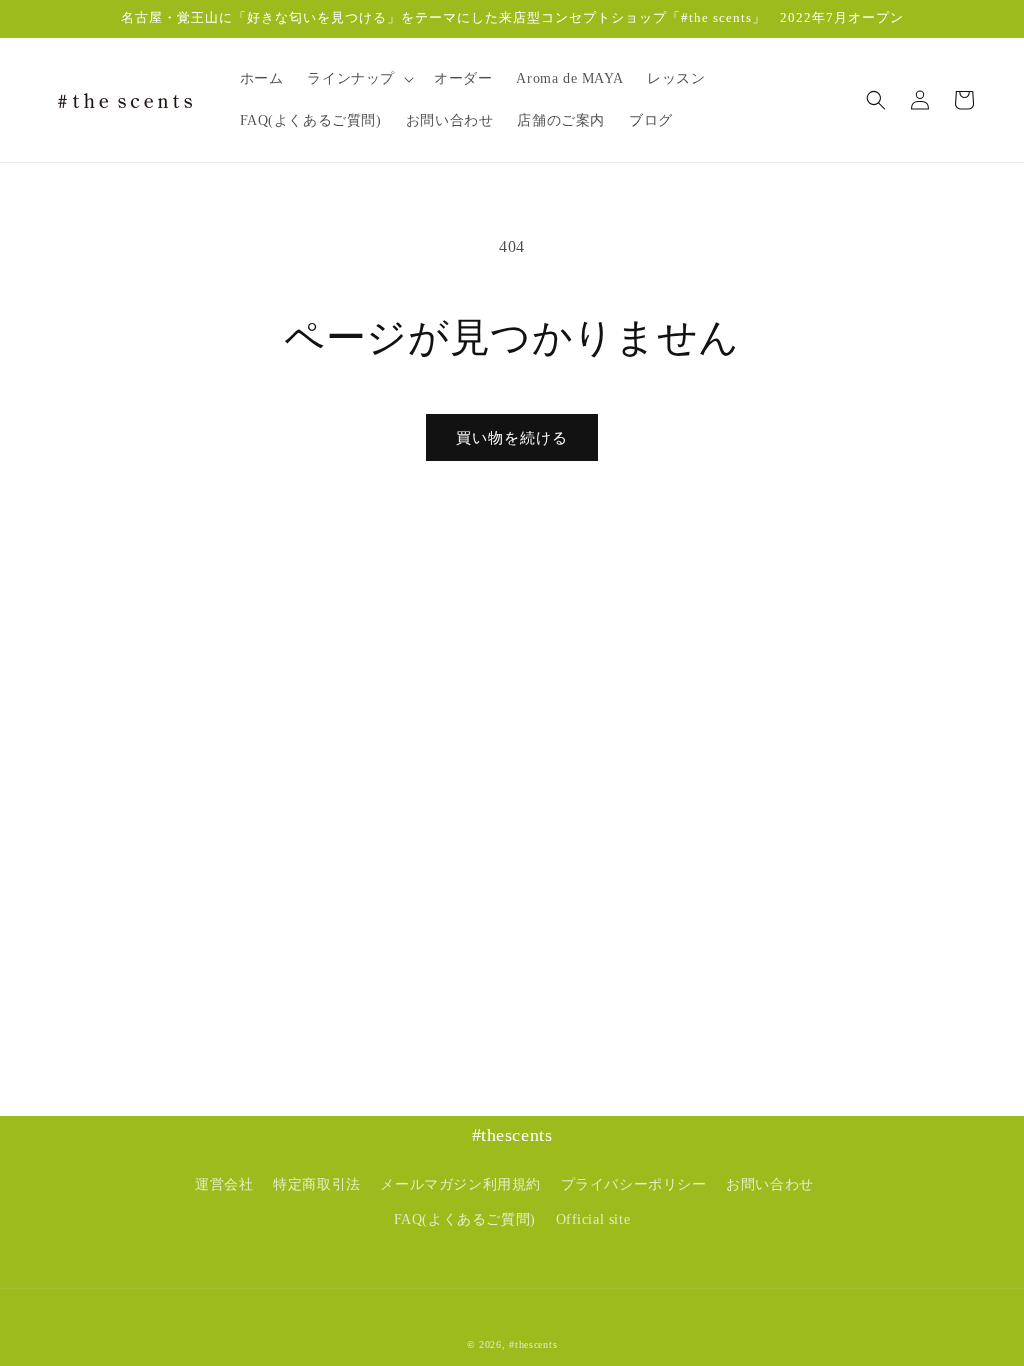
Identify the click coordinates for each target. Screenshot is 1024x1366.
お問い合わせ (770, 1184)
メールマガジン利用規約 (460, 1184)
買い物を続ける (512, 438)
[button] (358, 79)
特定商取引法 (317, 1184)
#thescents (533, 1344)
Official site (593, 1219)
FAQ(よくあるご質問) (465, 1219)
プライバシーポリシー (634, 1184)
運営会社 (224, 1184)
